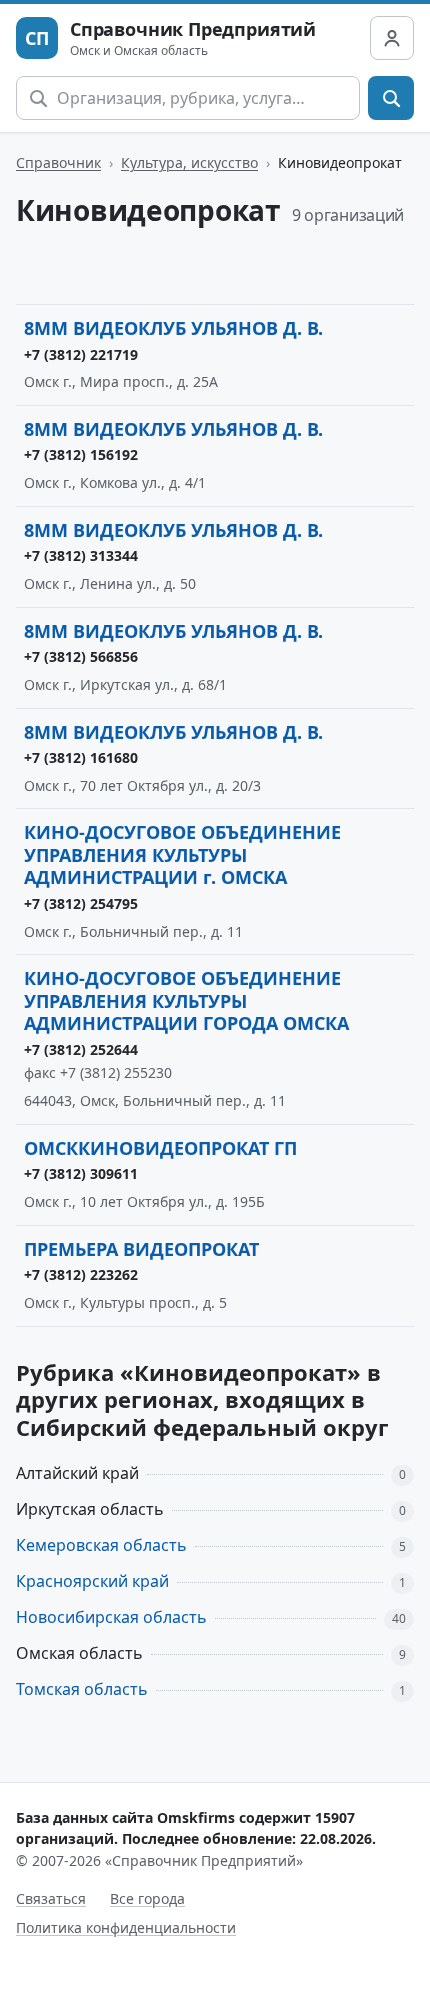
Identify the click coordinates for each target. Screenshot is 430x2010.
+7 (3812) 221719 (81, 354)
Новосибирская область (111, 1617)
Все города (147, 1898)
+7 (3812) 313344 (81, 555)
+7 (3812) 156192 (81, 454)
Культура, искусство (189, 162)
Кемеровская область (101, 1545)
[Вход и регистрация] (392, 38)
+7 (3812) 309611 (81, 1173)
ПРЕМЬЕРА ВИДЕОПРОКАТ (141, 1249)
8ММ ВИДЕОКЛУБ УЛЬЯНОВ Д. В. (173, 328)
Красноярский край (92, 1581)
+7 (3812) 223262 (81, 1274)
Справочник (58, 162)
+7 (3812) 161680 (81, 757)
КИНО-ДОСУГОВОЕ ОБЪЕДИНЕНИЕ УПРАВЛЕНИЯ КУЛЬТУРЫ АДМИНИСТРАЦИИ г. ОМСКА (182, 854)
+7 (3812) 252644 (81, 1049)
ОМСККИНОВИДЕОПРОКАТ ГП (160, 1148)
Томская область (82, 1689)
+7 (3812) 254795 (81, 903)
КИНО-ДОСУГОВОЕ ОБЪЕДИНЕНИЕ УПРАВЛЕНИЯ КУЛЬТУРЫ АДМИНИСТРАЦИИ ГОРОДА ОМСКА (186, 1000)
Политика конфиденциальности (126, 1927)
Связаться (51, 1898)
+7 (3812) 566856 (81, 656)
